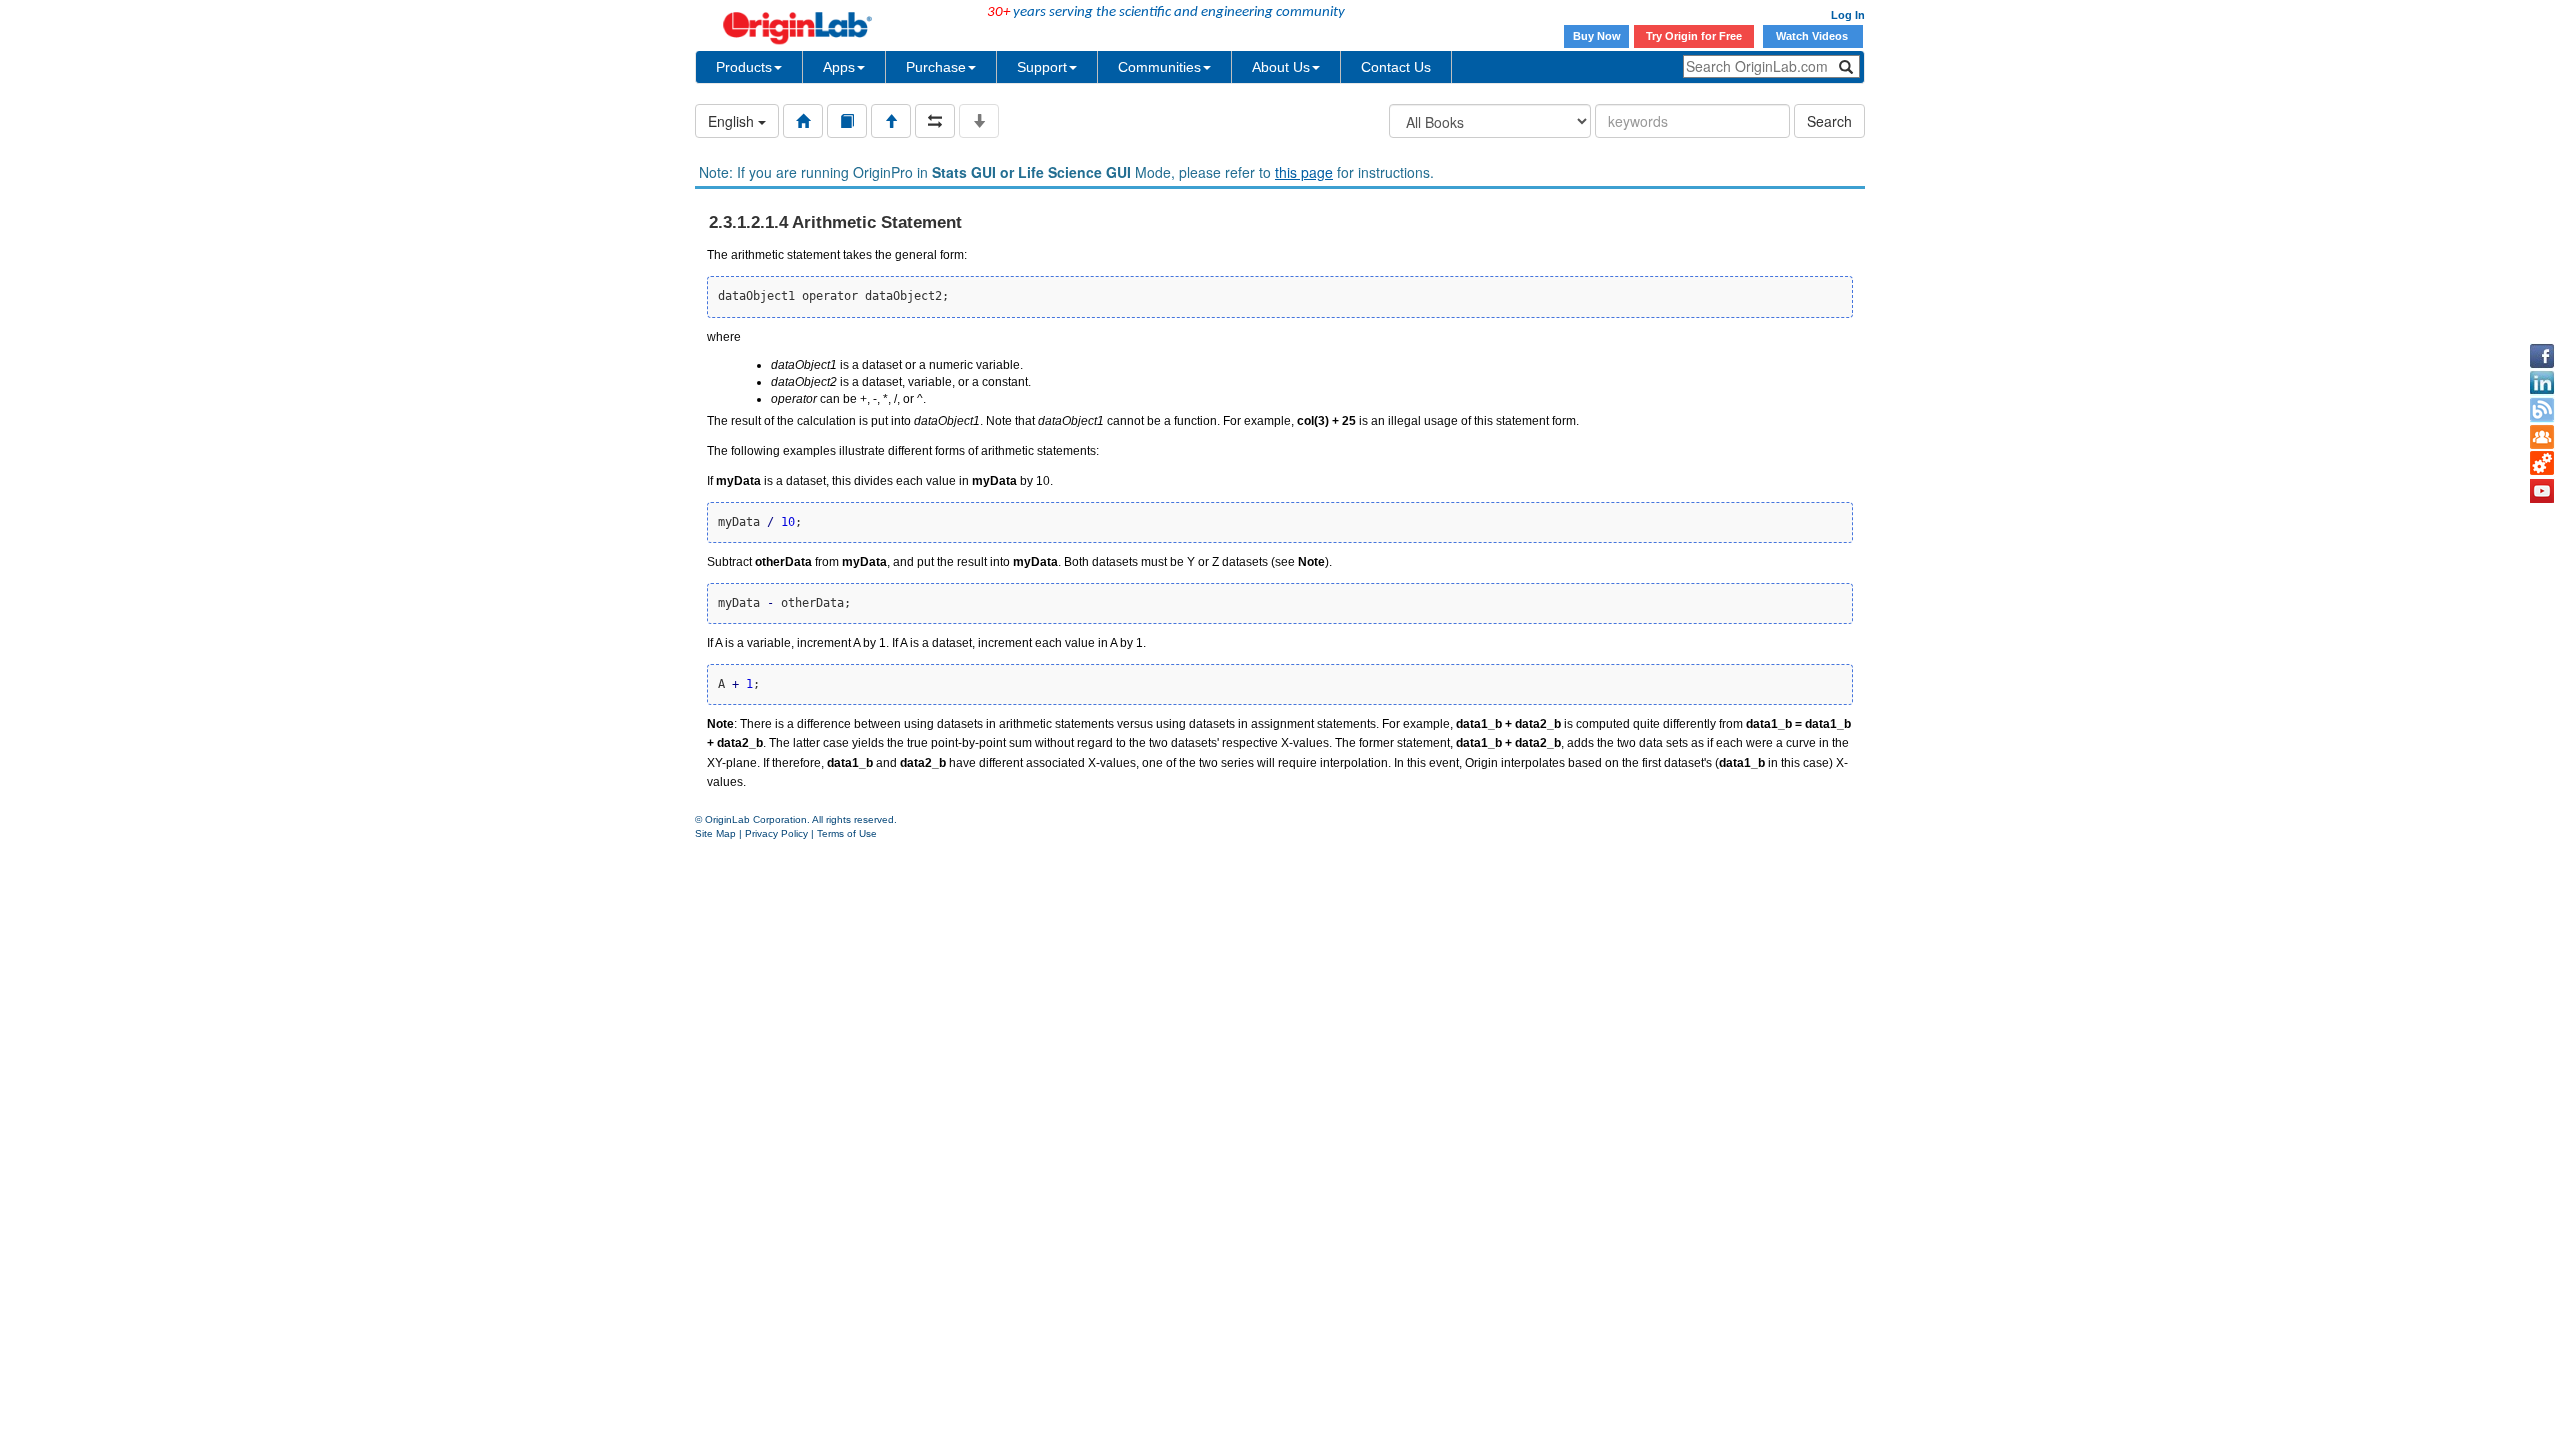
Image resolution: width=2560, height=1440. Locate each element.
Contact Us (1396, 67)
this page (1304, 172)
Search (1829, 121)
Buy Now (1597, 36)
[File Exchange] (2542, 464)
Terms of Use (847, 833)
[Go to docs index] (803, 121)
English (733, 121)
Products (744, 67)
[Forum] (2542, 437)
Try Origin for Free (1694, 36)
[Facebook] (2542, 356)
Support (1042, 67)
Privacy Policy (776, 833)
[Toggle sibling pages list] (935, 121)
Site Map (715, 833)
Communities (1159, 67)
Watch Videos (1813, 36)
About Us (1281, 67)
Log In (1848, 15)
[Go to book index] (847, 121)
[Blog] (2542, 410)
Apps (839, 67)
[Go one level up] (891, 121)
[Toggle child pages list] (979, 121)
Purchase (936, 67)
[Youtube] (2542, 491)
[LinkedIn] (2542, 383)
